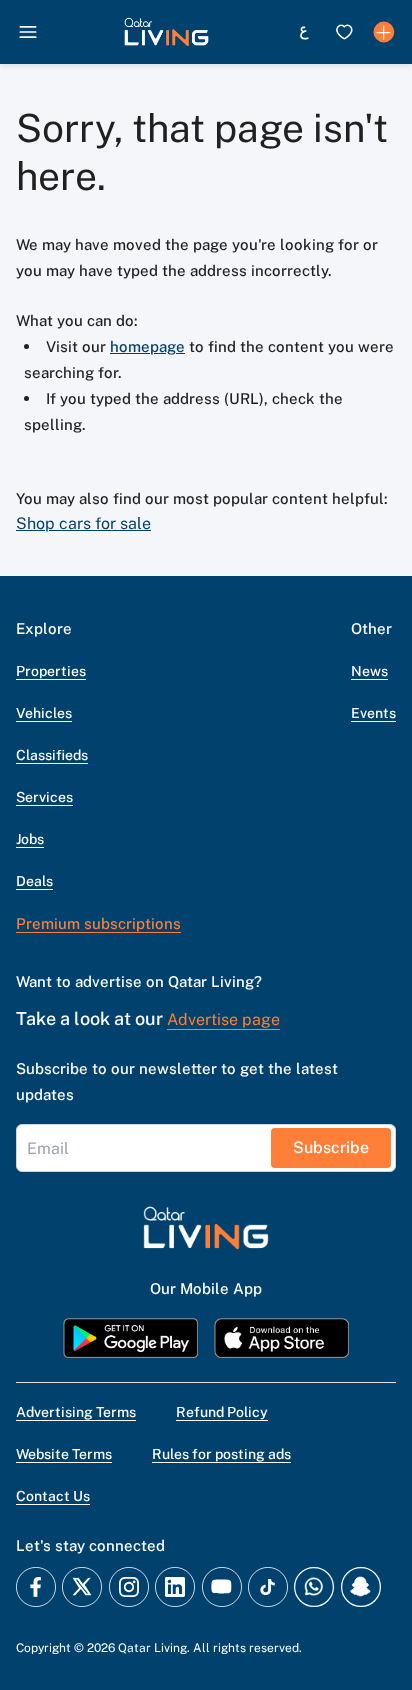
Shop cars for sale (83, 523)
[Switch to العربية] (304, 32)
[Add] (384, 32)
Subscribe (331, 1147)
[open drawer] (28, 32)
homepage (147, 346)
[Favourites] (344, 32)
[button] (166, 32)
